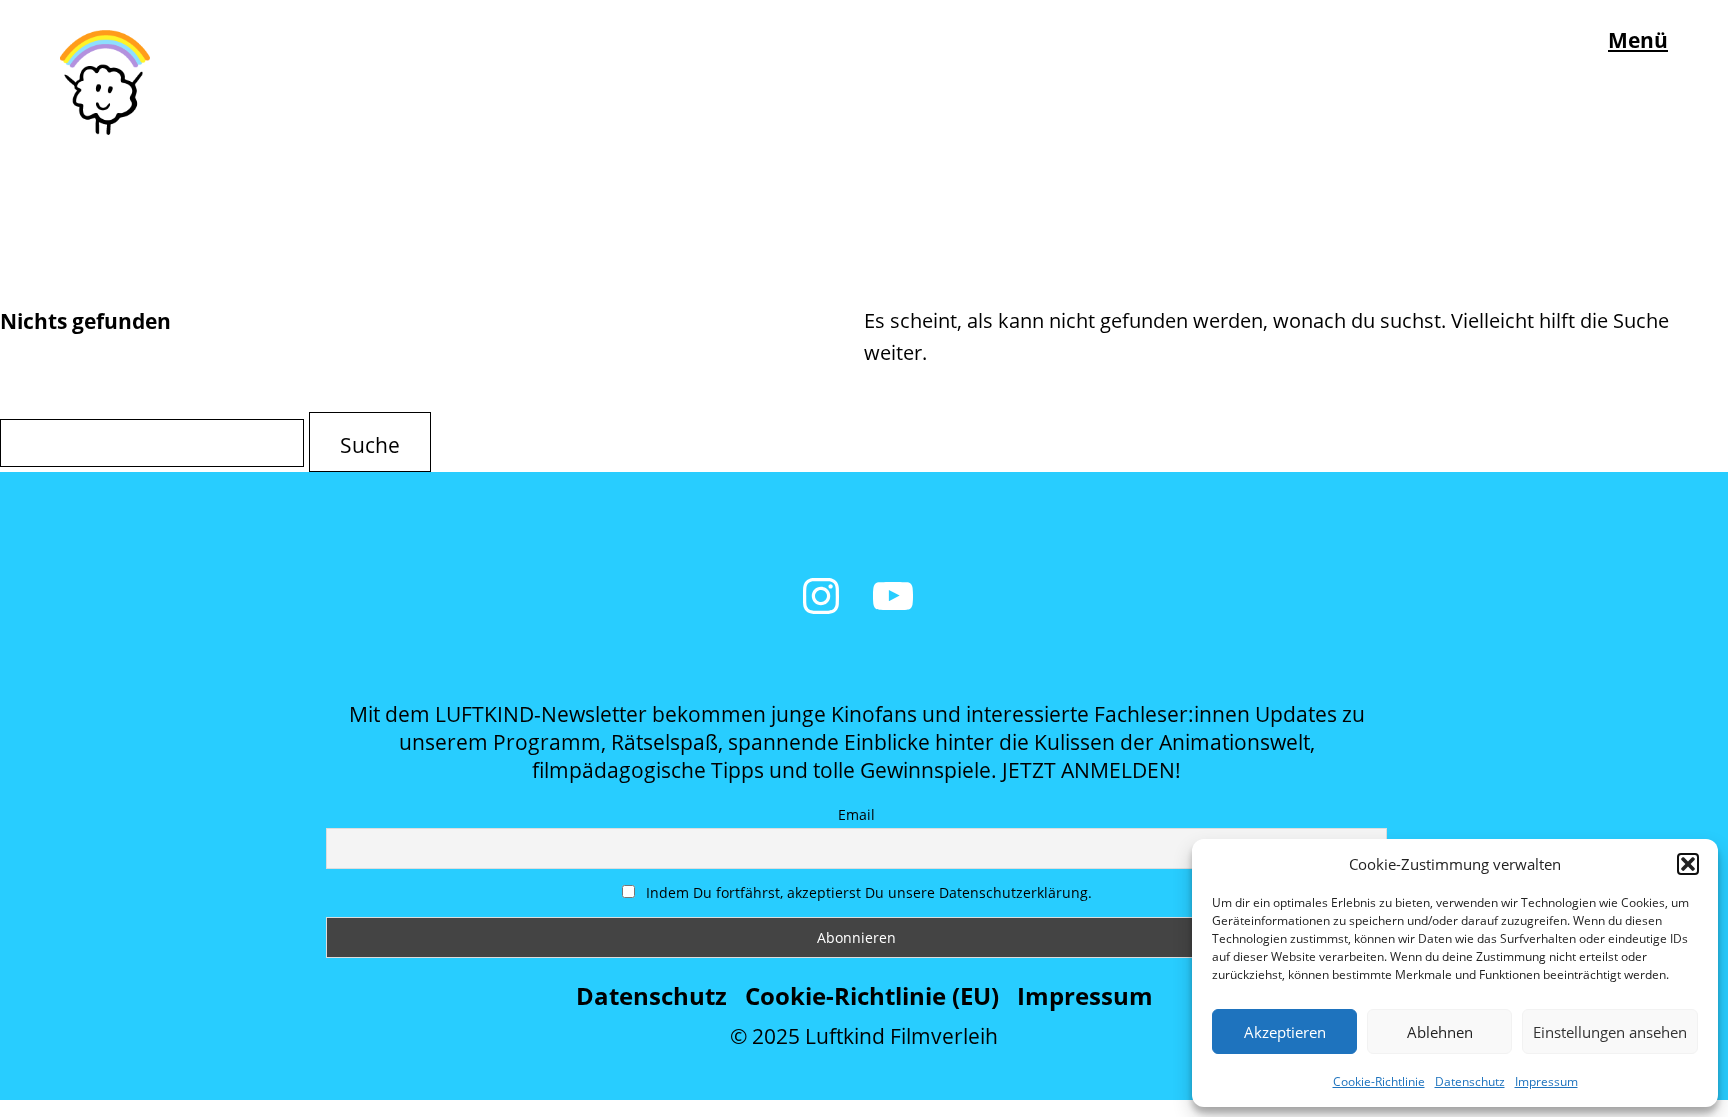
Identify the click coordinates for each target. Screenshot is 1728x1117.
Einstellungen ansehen (1610, 1032)
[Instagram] (821, 596)
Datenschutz (1470, 1081)
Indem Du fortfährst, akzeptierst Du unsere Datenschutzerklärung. (867, 892)
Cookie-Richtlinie (1379, 1081)
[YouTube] (893, 596)
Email (856, 814)
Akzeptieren (1285, 1032)
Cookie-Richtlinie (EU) (872, 995)
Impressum (1546, 1081)
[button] (1688, 864)
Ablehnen (1440, 1032)
